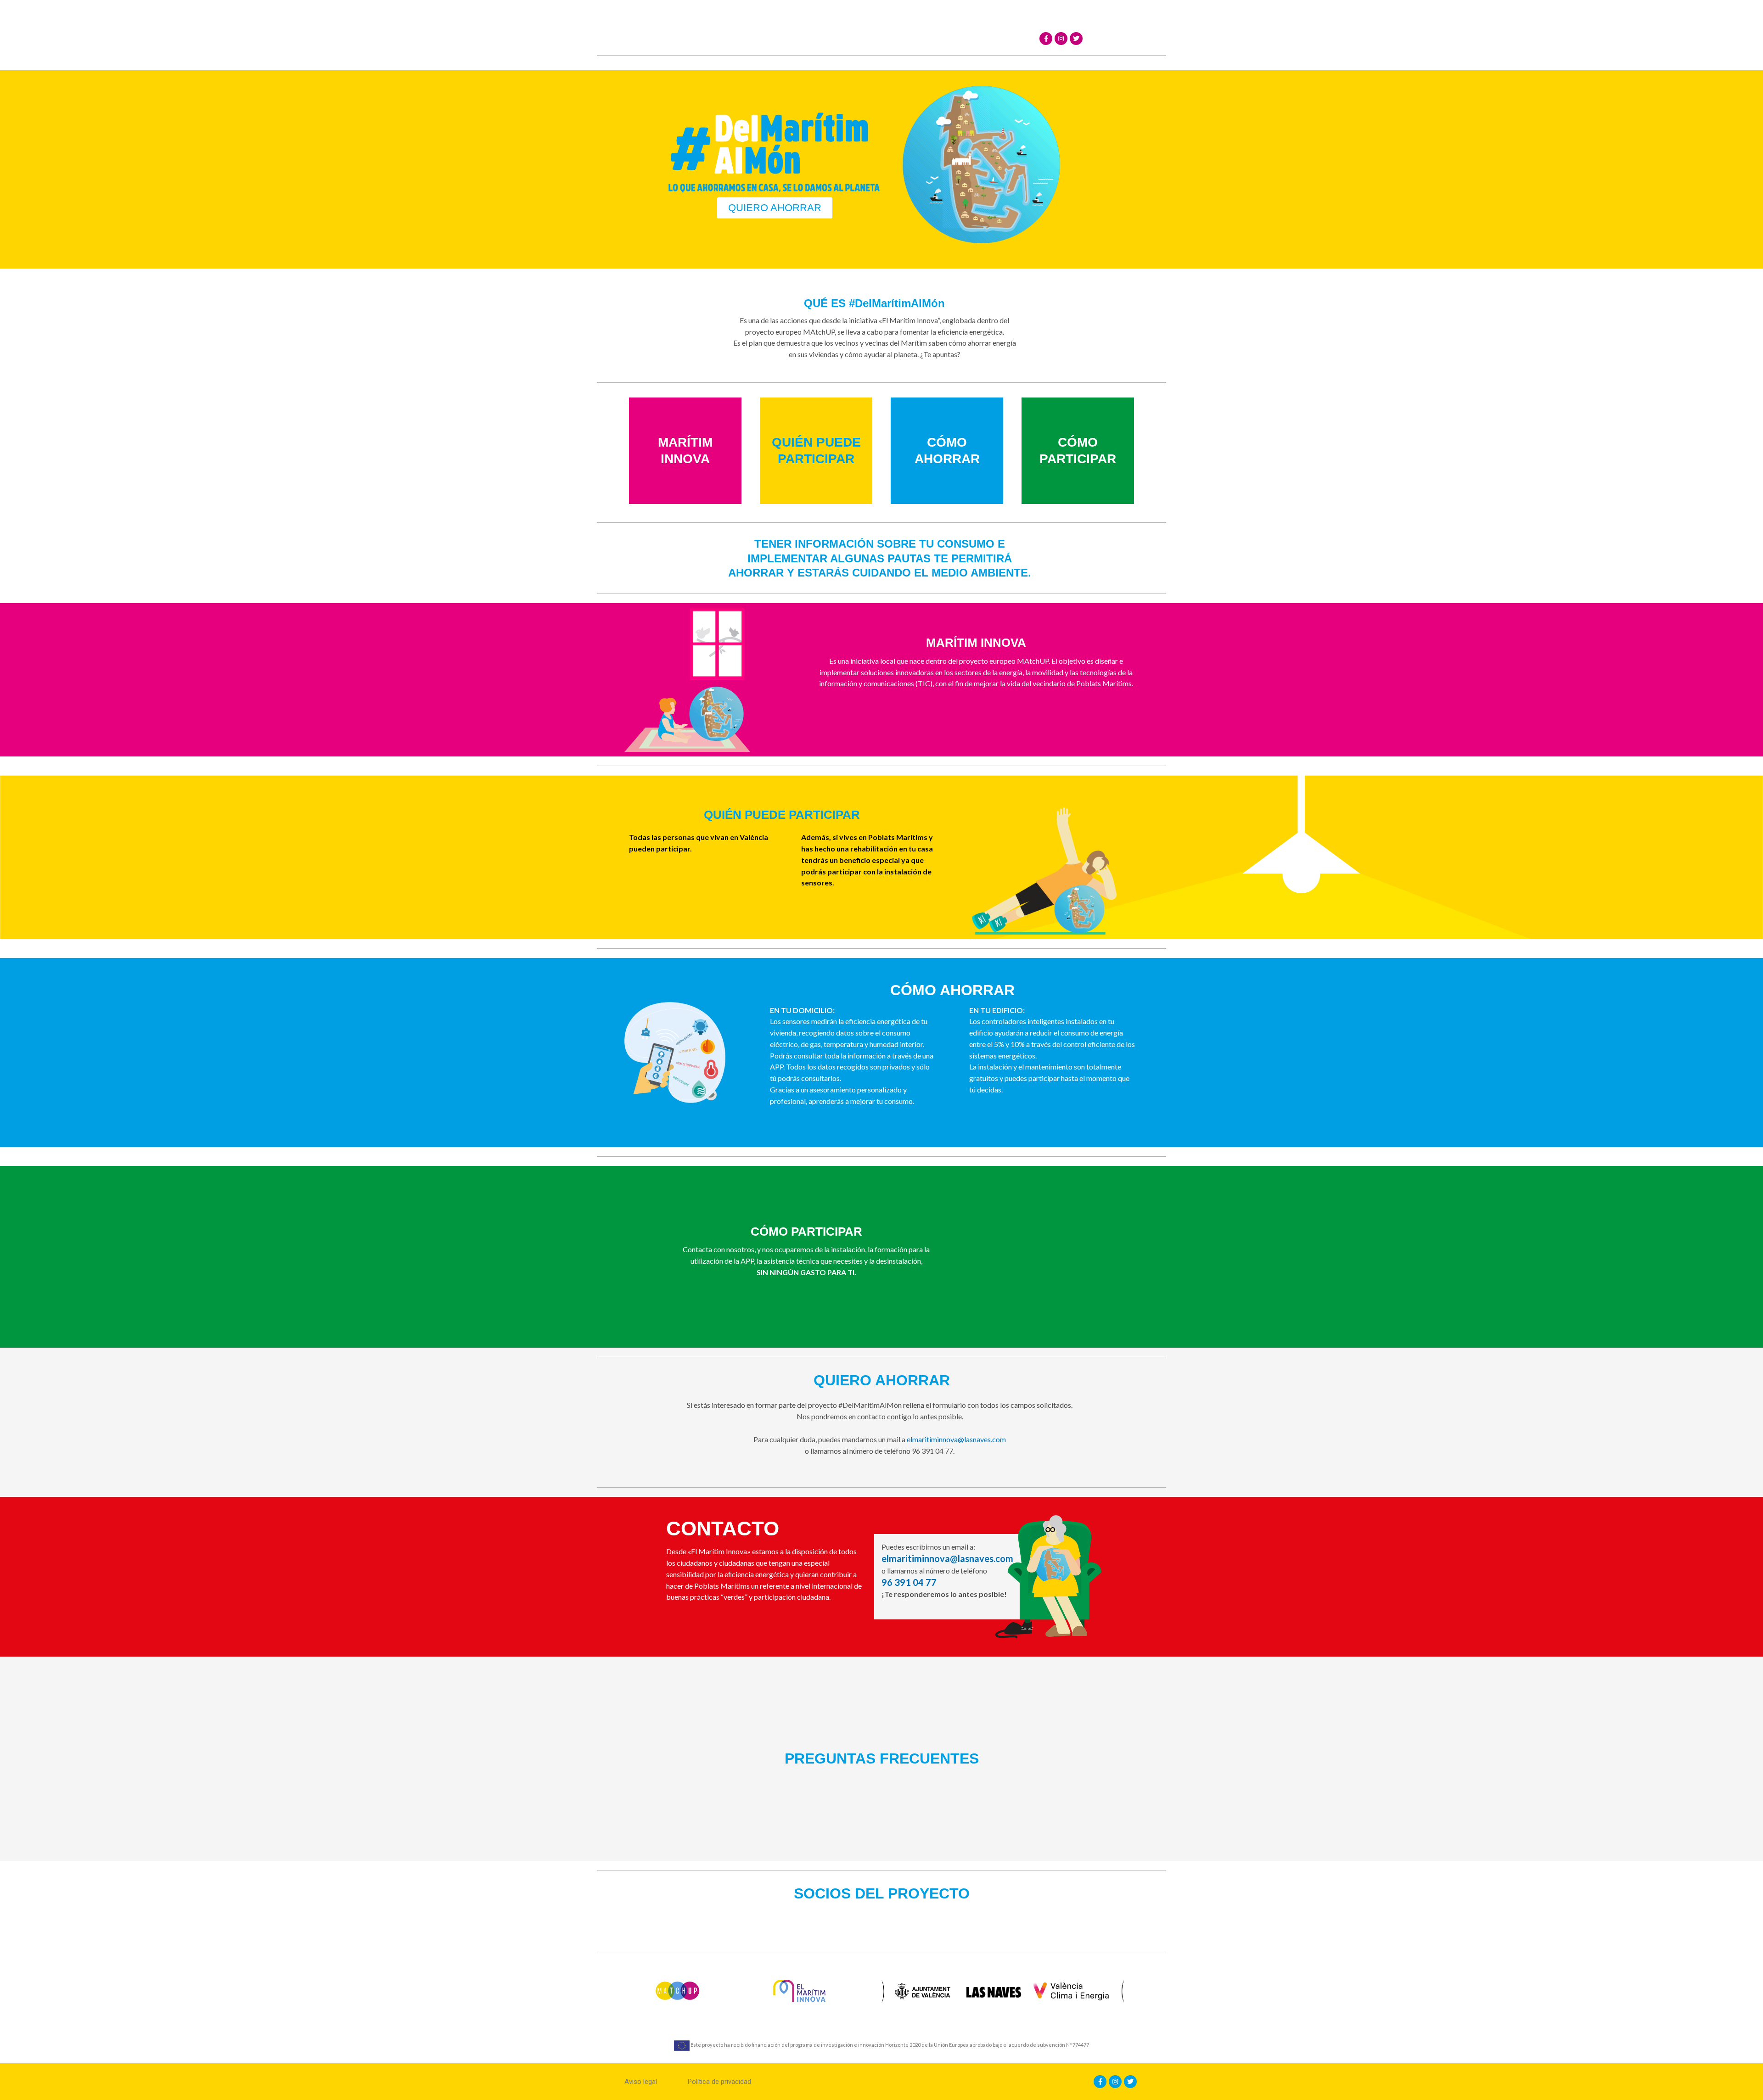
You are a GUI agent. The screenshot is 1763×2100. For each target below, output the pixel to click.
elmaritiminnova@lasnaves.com (956, 1439)
